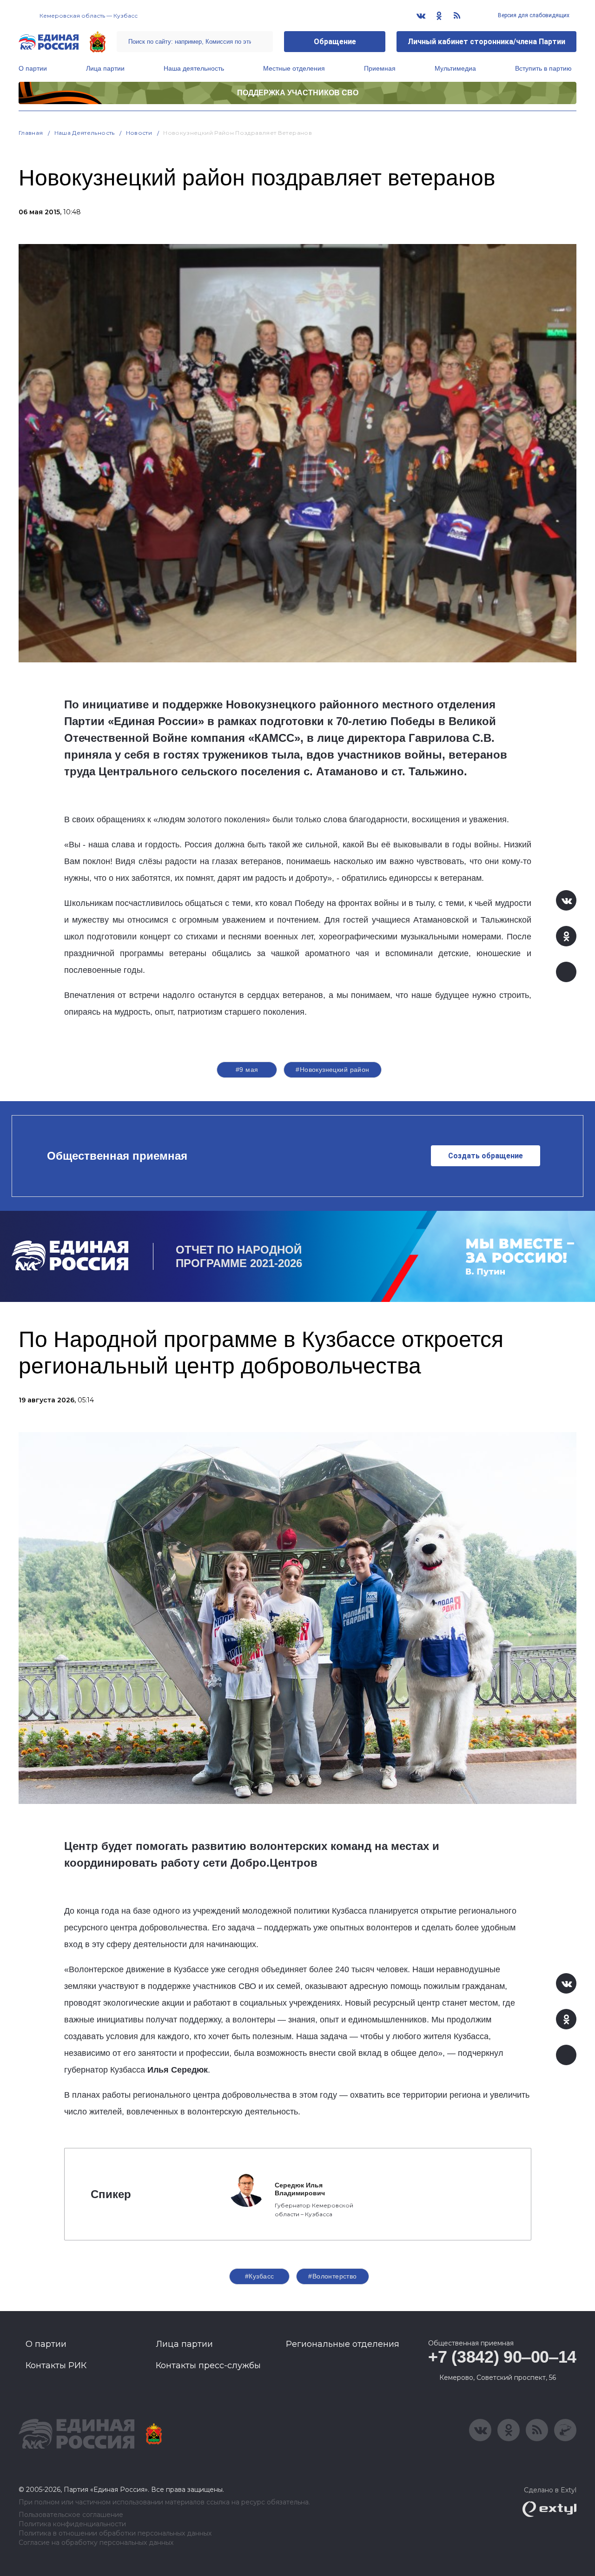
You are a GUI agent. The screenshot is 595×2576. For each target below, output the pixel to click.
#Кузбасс (259, 2276)
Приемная (380, 68)
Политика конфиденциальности (72, 2524)
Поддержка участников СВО (298, 93)
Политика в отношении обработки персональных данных (115, 2533)
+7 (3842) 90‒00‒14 (502, 2357)
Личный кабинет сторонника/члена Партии (486, 42)
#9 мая (247, 1070)
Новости (139, 133)
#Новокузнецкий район (332, 1070)
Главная (31, 133)
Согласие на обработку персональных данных (96, 2543)
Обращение (335, 42)
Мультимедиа (455, 68)
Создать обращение (486, 1156)
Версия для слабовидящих (533, 15)
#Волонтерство (332, 2276)
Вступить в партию (543, 68)
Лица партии (105, 68)
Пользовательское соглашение (71, 2515)
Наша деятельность (194, 68)
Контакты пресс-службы (208, 2365)
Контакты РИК (56, 2365)
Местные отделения (294, 68)
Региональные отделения (343, 2344)
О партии (33, 68)
